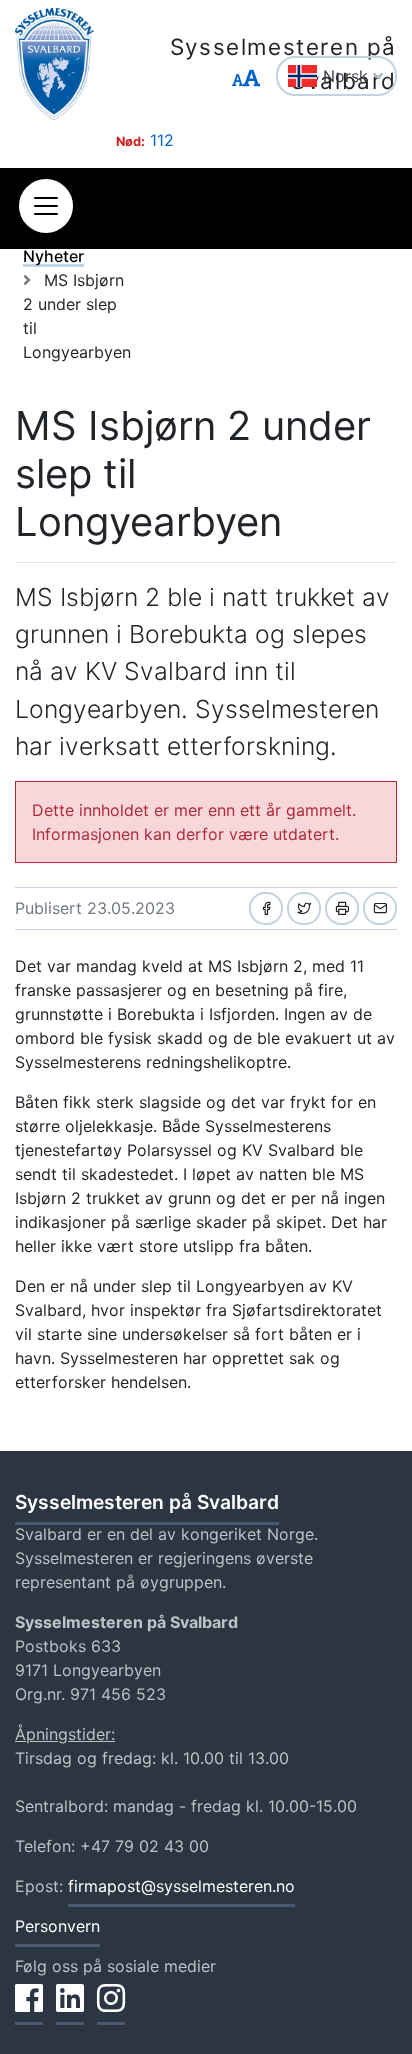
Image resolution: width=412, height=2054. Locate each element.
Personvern (57, 1926)
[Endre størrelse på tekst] (246, 78)
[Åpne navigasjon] (46, 206)
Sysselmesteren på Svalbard (283, 63)
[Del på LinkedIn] (70, 2009)
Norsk (348, 76)
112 (162, 140)
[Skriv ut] (342, 908)
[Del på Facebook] (266, 908)
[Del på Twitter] (304, 908)
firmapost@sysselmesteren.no (181, 1886)
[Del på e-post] (380, 908)
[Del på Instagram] (111, 2009)
